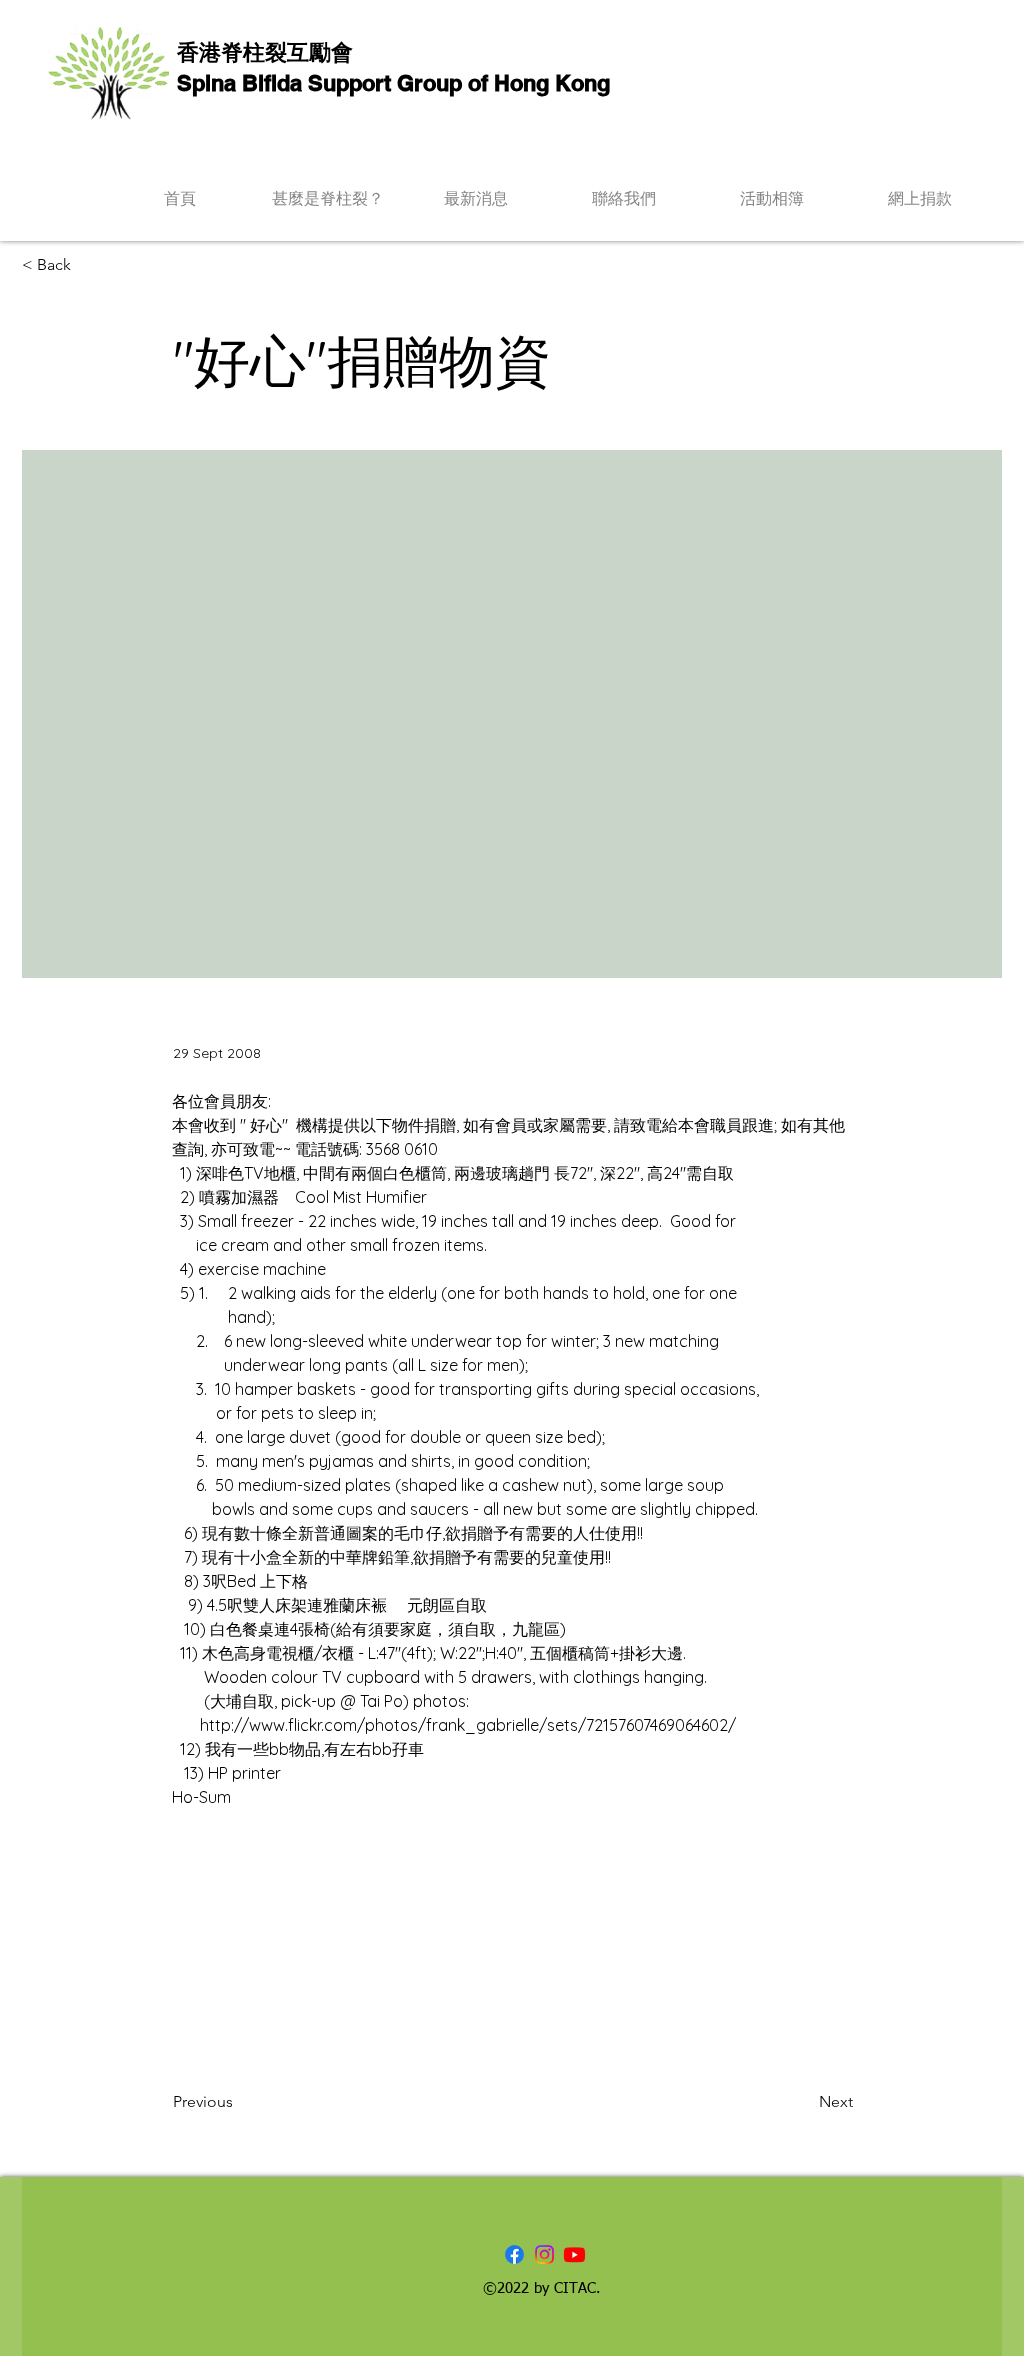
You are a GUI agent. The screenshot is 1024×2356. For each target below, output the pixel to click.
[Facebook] (514, 2254)
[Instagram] (544, 2254)
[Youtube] (574, 2254)
